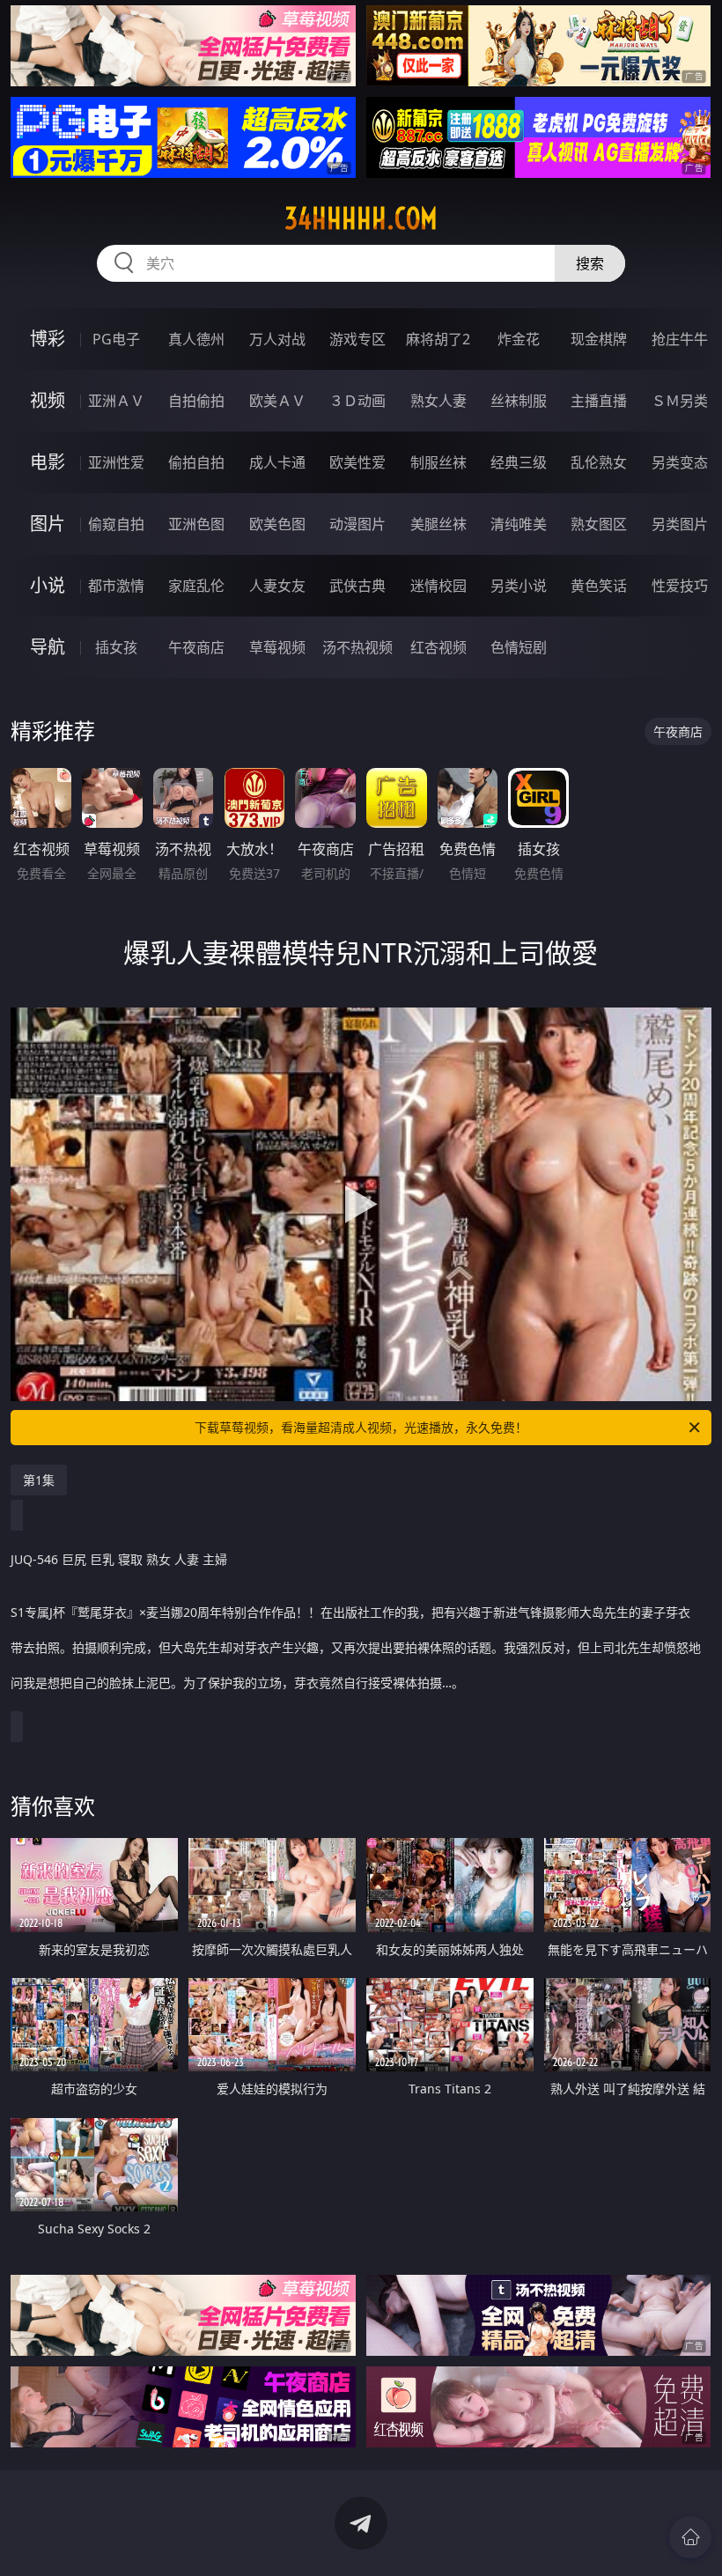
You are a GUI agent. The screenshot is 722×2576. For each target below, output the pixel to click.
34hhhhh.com (361, 218)
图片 (48, 524)
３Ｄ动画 (357, 401)
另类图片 (680, 524)
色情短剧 (519, 647)
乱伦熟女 (599, 462)
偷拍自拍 (196, 462)
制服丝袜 (438, 462)
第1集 (39, 1480)
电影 (48, 462)
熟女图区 (599, 524)
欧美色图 (277, 524)
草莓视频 (277, 647)
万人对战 (277, 339)
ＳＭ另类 (680, 401)
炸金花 (519, 339)
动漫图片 (357, 524)
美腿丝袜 (438, 524)
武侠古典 (357, 586)
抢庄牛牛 (680, 339)
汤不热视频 (357, 647)
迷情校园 (438, 586)
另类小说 (519, 586)
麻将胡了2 (438, 339)
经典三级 (519, 462)
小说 (48, 585)
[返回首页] (690, 2537)
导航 (48, 647)
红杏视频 (438, 647)
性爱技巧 (680, 586)
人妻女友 (277, 586)
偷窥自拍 (116, 524)
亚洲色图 (196, 524)
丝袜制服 (519, 401)
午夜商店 (196, 647)
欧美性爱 (357, 462)
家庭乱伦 (196, 586)
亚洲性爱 (116, 462)
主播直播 (599, 401)
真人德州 (196, 339)
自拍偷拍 (196, 401)
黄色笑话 (599, 586)
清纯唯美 (519, 524)
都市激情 (116, 586)
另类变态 (680, 462)
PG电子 (116, 339)
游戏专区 (357, 339)
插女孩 (116, 647)
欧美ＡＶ (277, 401)
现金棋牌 (599, 339)
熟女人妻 (438, 401)
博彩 (48, 339)
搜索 (590, 263)
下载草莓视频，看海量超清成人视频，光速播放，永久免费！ (361, 1427)
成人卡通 (277, 462)
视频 (48, 400)
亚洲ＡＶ (116, 401)
